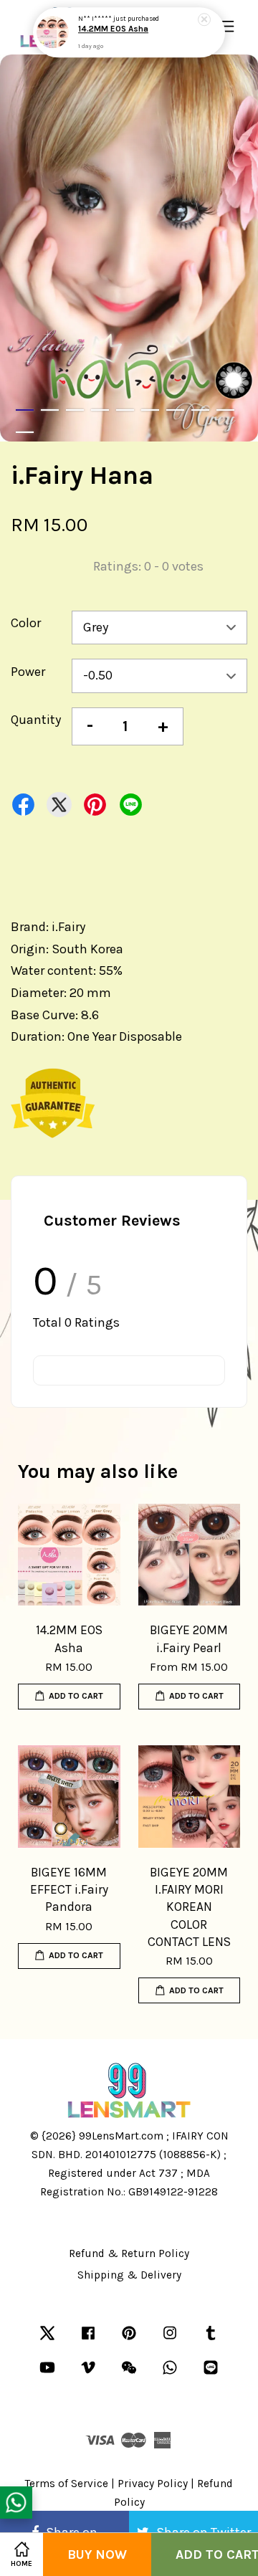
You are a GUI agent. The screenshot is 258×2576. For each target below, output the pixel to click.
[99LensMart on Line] (211, 2374)
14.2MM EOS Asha (113, 29)
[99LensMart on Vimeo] (88, 2374)
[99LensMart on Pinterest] (129, 2339)
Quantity (36, 720)
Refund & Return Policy (129, 2253)
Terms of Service (67, 2484)
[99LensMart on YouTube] (47, 2374)
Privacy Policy (153, 2484)
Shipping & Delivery (129, 2275)
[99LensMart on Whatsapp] (170, 2374)
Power (28, 672)
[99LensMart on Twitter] (47, 2339)
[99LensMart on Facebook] (88, 2339)
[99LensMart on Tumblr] (211, 2339)
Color (26, 623)
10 (25, 432)
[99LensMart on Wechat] (129, 2374)
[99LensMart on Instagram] (170, 2339)
